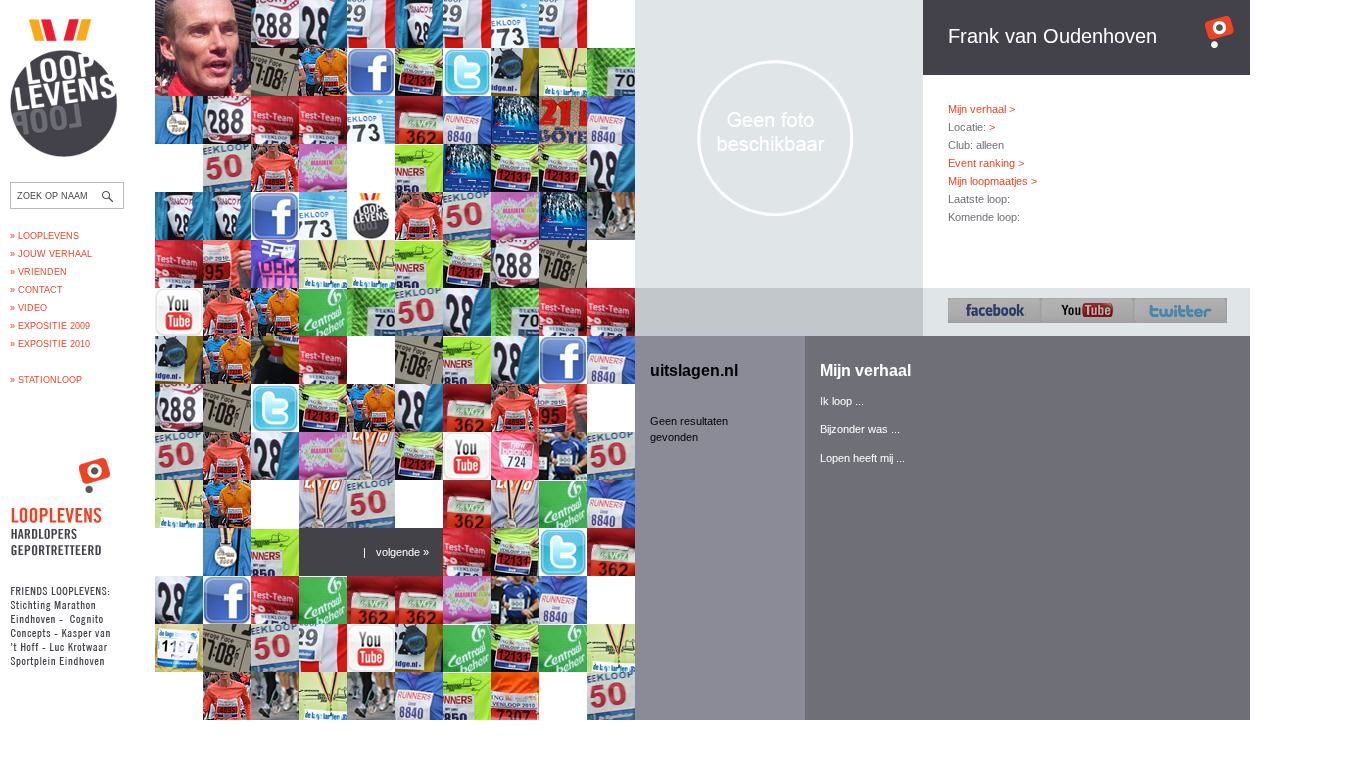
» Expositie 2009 (50, 326)
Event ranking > (986, 163)
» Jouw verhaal (51, 254)
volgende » (402, 552)
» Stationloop (46, 380)
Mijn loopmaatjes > (992, 181)
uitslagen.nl (694, 370)
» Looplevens (44, 236)
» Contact (36, 290)
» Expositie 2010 (50, 344)
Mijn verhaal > (981, 109)
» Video (28, 308)
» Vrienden (38, 272)
